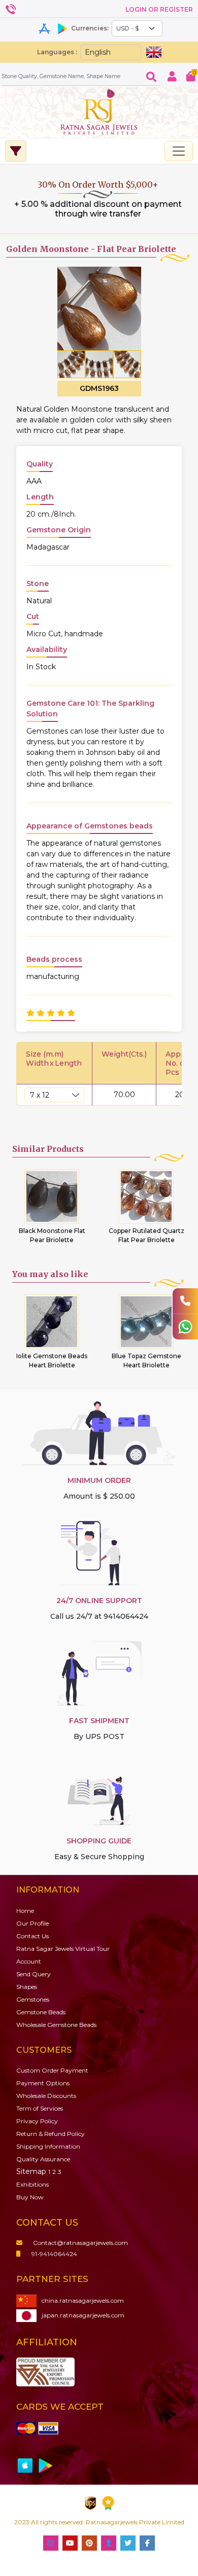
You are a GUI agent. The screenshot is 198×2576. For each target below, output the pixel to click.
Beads (41, 2012)
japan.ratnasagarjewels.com (83, 2315)
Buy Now (30, 2197)
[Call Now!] (185, 1301)
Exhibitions (32, 2184)
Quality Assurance (43, 2159)
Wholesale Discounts (46, 2096)
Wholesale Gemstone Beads (56, 2025)
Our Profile (32, 1923)
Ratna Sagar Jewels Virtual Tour (63, 1949)
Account (29, 1961)
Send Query (34, 1974)
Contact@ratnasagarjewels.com (80, 2243)
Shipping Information (48, 2146)
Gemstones (33, 1999)
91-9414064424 (54, 2254)
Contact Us (32, 1936)
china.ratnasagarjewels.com (83, 2300)
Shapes (27, 1987)
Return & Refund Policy (51, 2134)
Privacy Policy (37, 2121)
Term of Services (40, 2108)
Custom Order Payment (52, 2070)
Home (25, 1911)
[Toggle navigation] (179, 151)
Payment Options (43, 2083)
